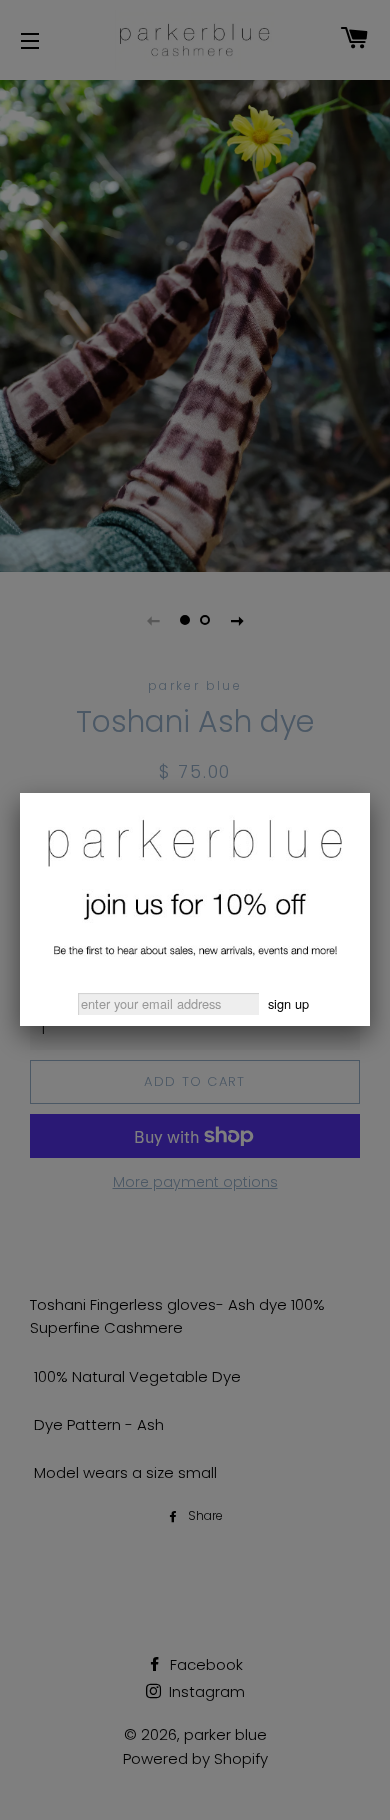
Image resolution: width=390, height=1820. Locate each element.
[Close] (370, 793)
